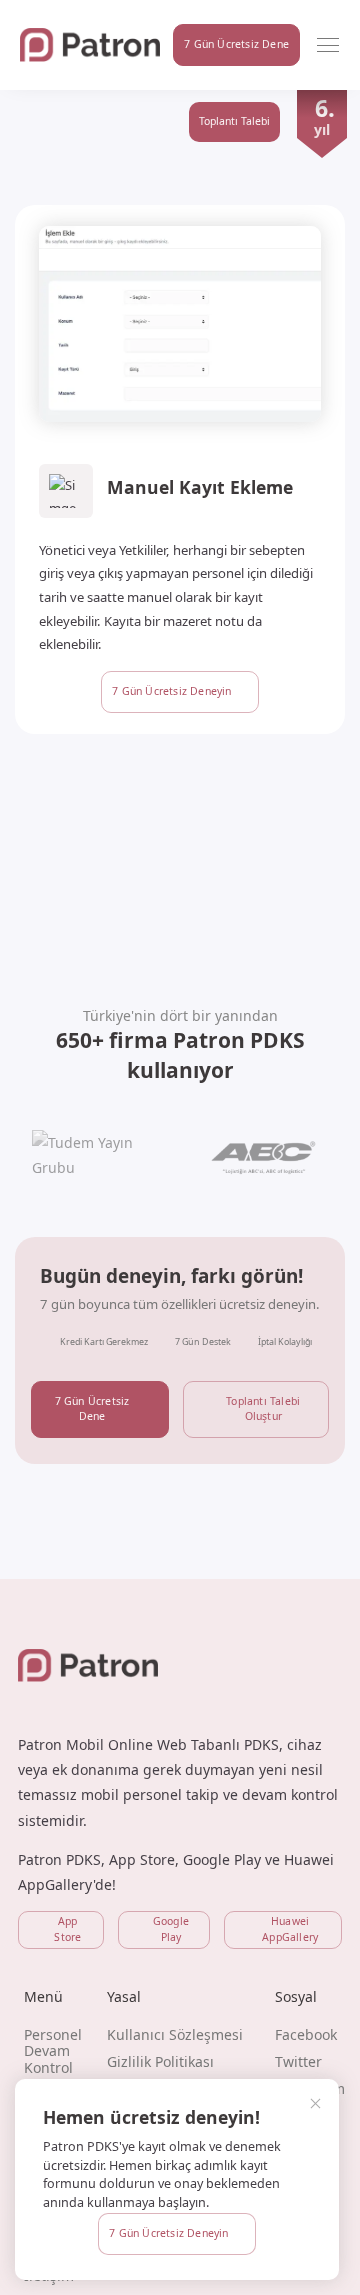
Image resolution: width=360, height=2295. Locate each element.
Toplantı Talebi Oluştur (263, 1409)
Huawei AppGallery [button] (290, 1929)
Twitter (298, 2061)
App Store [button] (67, 1929)
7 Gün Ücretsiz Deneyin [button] (168, 2233)
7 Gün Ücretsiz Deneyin (171, 691)
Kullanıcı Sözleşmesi (175, 2034)
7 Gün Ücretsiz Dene (92, 1409)
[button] (328, 45)
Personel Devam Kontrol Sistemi (53, 2059)
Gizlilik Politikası (160, 2061)
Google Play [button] (171, 1929)
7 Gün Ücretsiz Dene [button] (236, 44)
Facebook (306, 2034)
